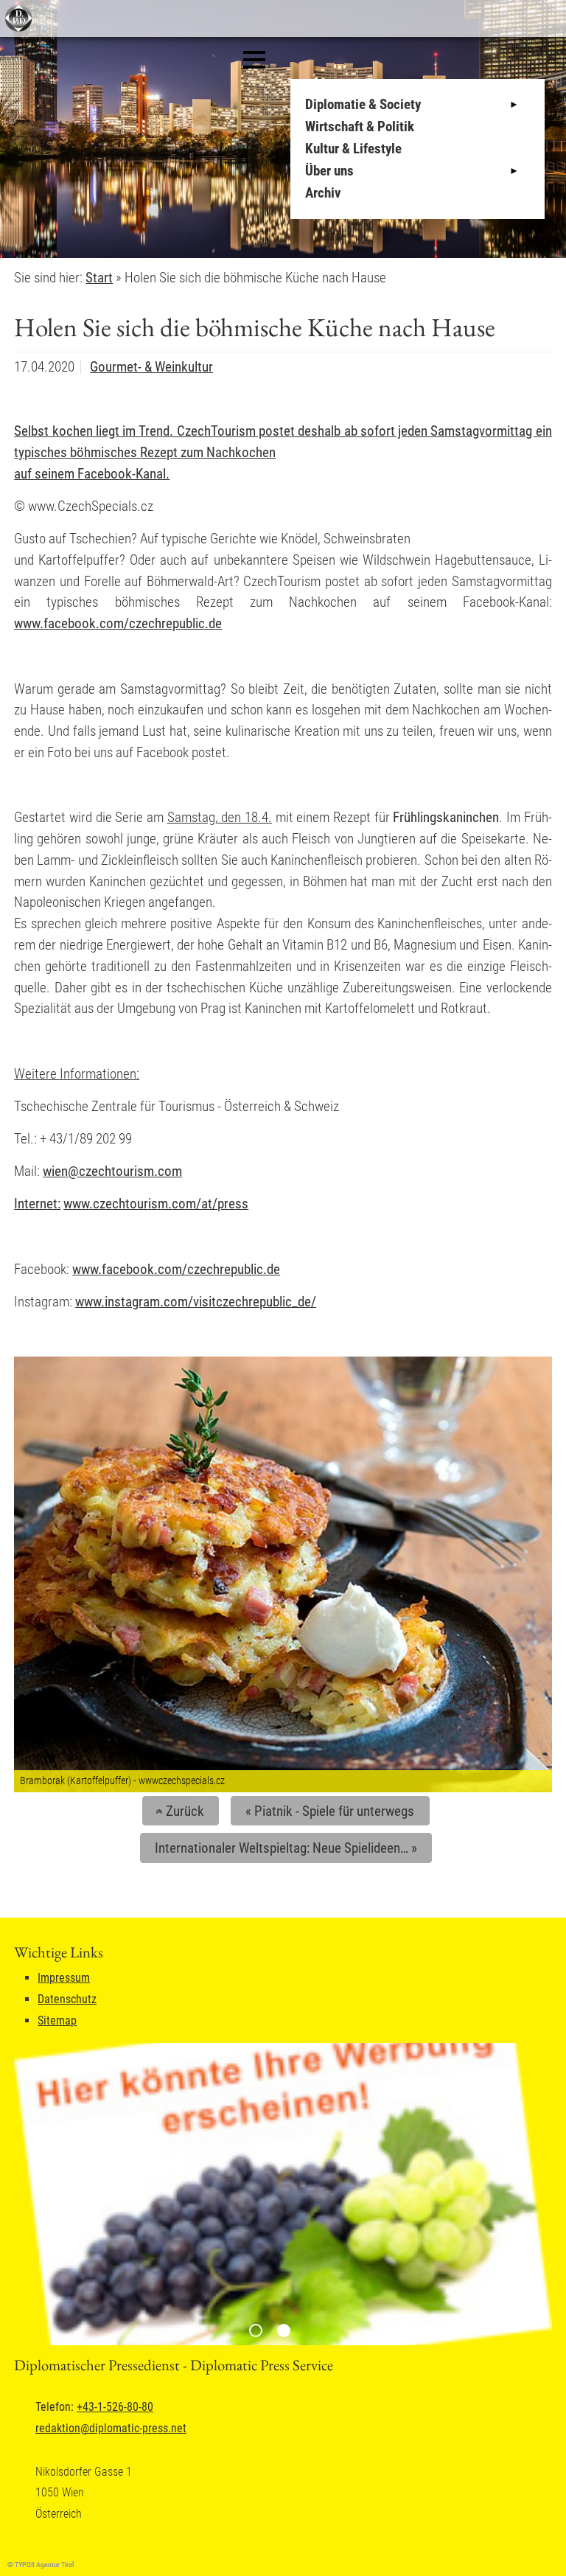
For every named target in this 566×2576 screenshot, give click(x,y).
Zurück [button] (178, 1811)
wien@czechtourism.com (112, 1171)
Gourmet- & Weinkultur (151, 367)
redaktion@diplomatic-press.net (111, 2428)
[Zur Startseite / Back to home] (17, 28)
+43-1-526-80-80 (115, 2407)
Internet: (37, 1204)
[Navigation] (254, 60)
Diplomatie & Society (363, 104)
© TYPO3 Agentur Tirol (41, 2565)
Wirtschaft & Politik (360, 126)
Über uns (329, 171)
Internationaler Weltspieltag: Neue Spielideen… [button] (286, 1848)
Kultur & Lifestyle (353, 149)
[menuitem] (422, 105)
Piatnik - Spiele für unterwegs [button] (330, 1811)
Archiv (323, 193)
